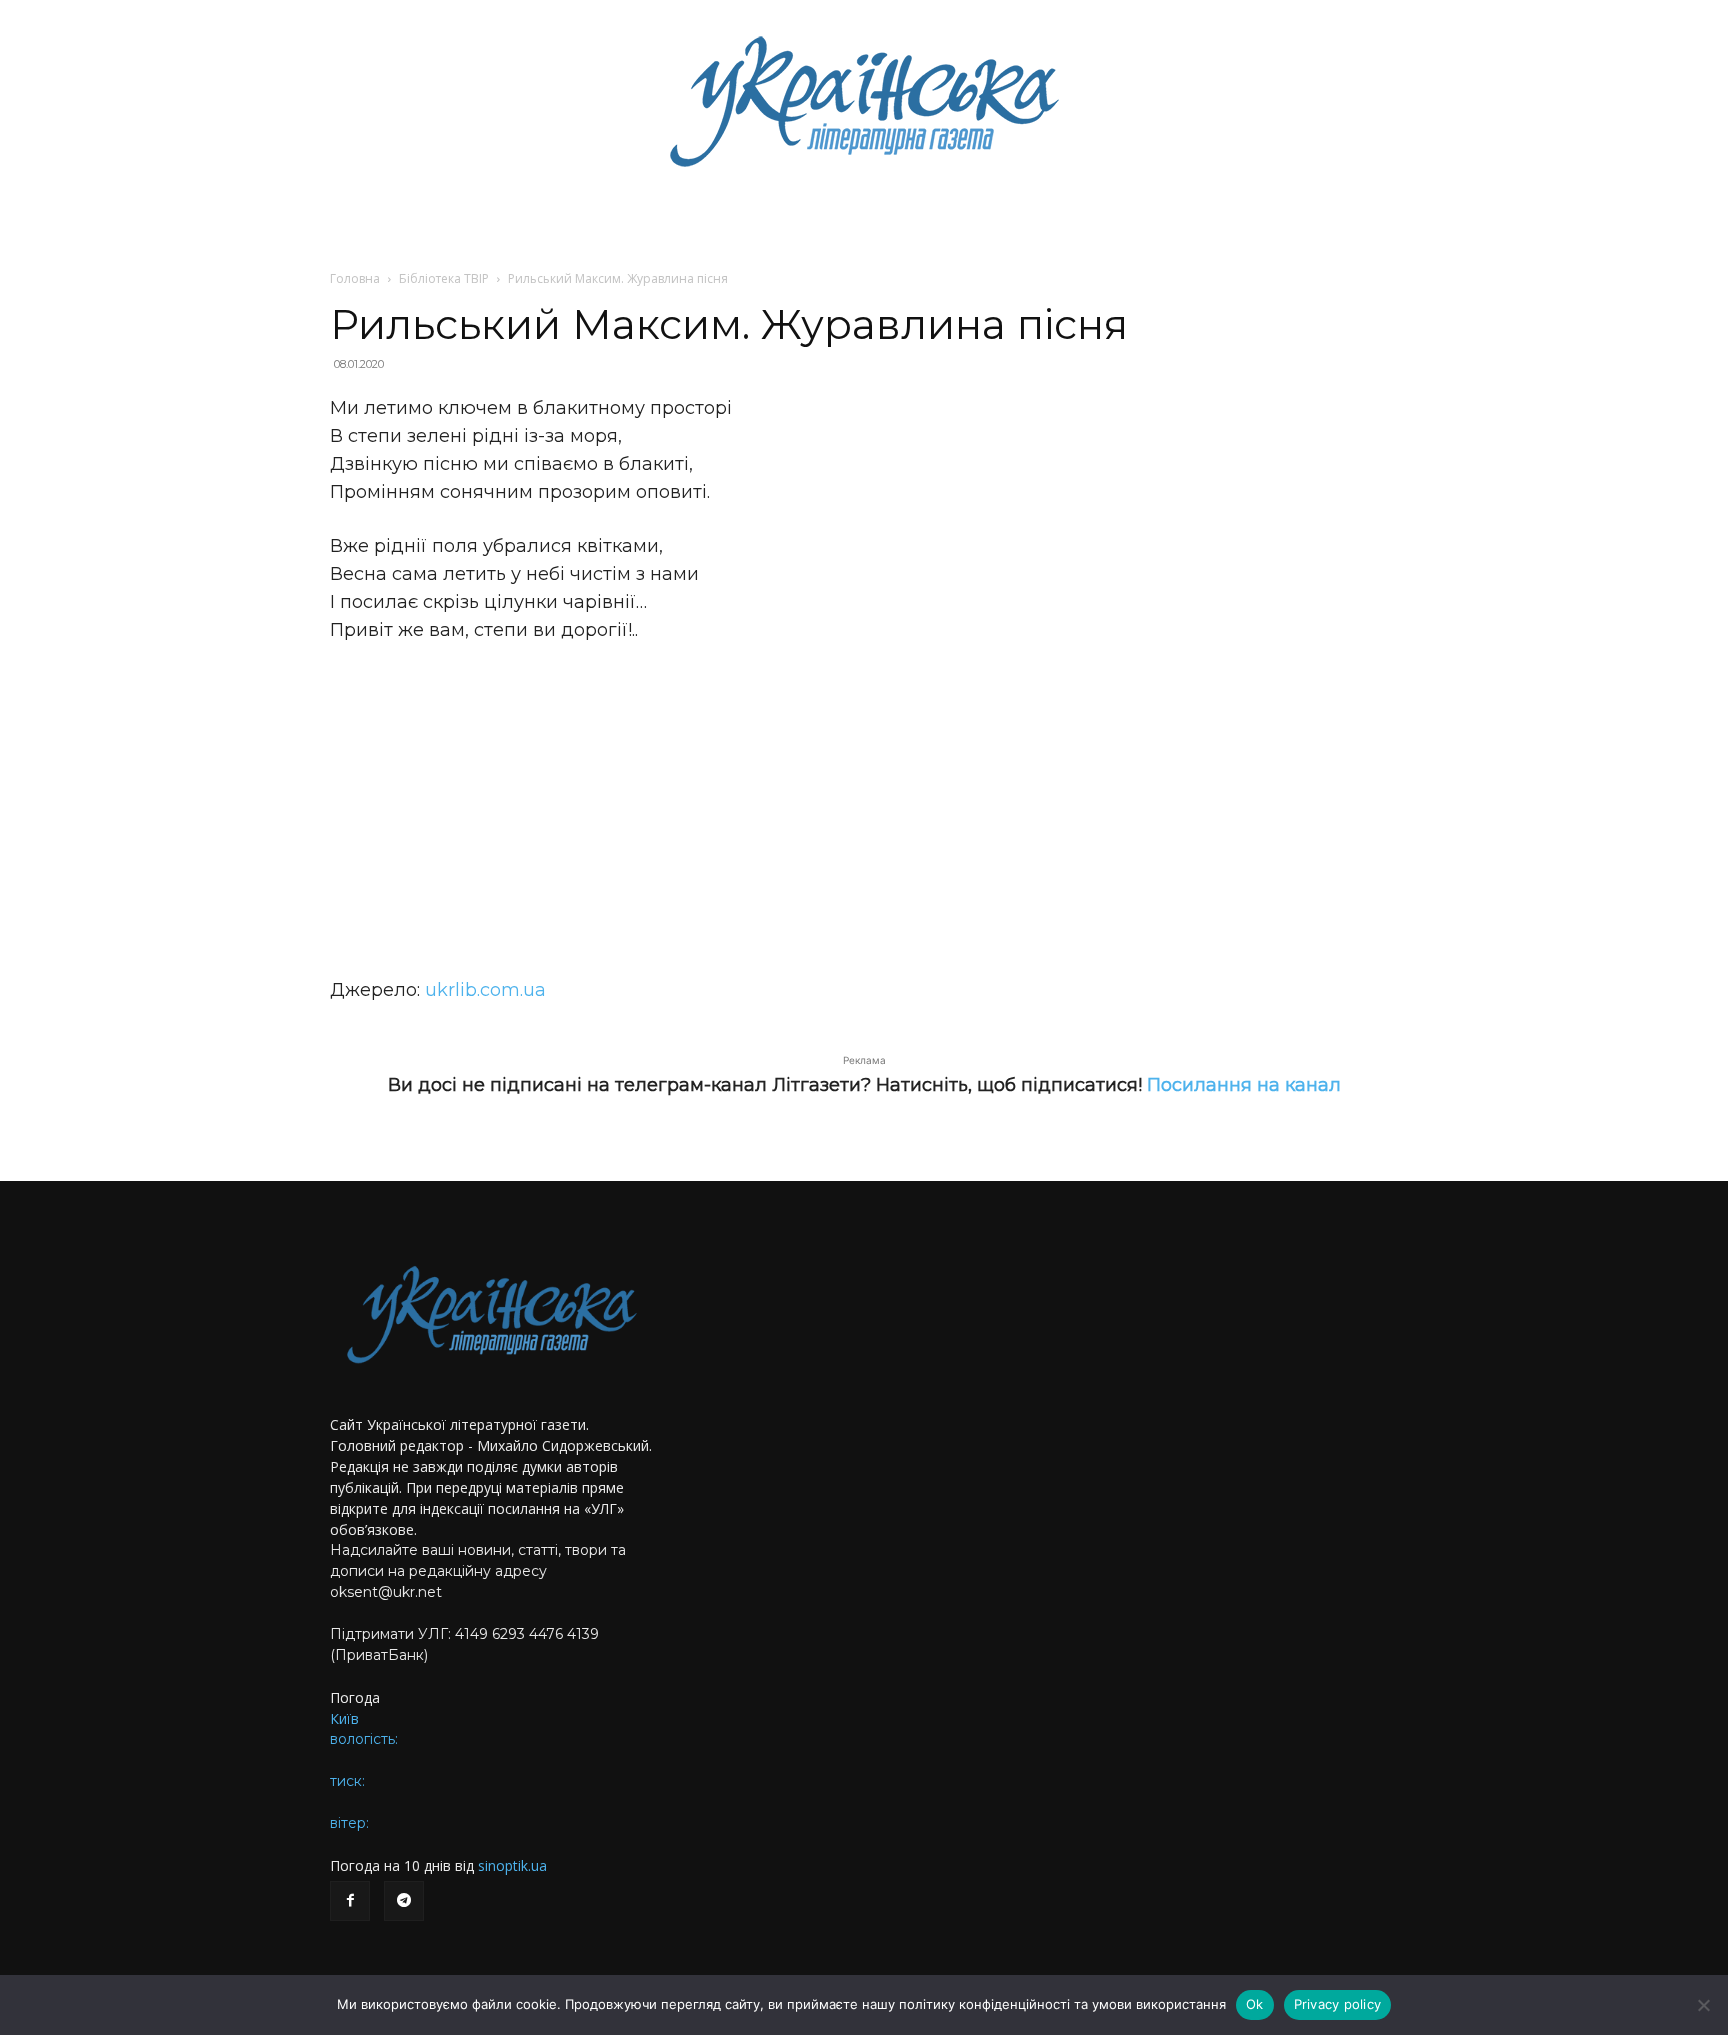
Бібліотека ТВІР (444, 278)
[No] (1703, 2005)
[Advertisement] (864, 810)
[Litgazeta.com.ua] (864, 100)
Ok (1255, 2004)
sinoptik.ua (512, 1865)
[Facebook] (350, 1901)
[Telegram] (404, 1901)
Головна (355, 278)
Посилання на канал (1244, 1085)
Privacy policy (1338, 2004)
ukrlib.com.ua (485, 990)
